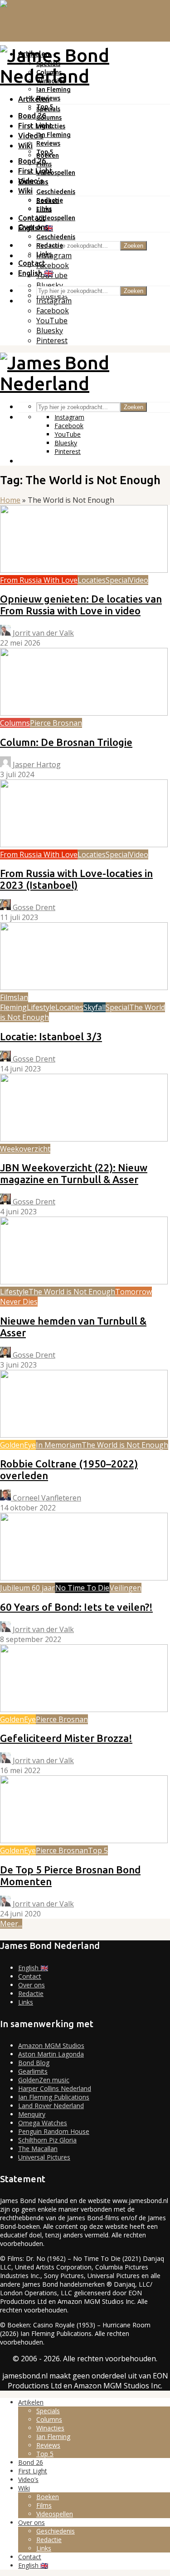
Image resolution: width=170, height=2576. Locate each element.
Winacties (51, 126)
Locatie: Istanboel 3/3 (51, 1036)
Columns (49, 118)
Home (10, 500)
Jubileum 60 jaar (27, 1588)
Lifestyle (41, 1007)
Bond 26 (32, 116)
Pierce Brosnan (56, 723)
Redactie (50, 245)
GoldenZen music (44, 2080)
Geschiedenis (56, 192)
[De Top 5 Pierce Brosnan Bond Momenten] (84, 1840)
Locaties (92, 580)
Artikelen (34, 99)
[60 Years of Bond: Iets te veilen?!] (84, 1578)
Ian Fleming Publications (54, 2097)
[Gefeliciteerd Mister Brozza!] (84, 1709)
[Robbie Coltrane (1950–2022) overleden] (84, 1435)
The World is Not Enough (72, 1292)
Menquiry (32, 2114)
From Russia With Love (39, 580)
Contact (32, 218)
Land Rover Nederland (51, 2106)
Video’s (31, 181)
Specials (48, 109)
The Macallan (38, 2149)
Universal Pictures (44, 2157)
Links (44, 254)
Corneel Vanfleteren (46, 1498)
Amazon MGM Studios (51, 2045)
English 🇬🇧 (36, 273)
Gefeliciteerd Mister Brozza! (66, 1738)
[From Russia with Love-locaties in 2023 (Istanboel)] (84, 845)
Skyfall (95, 1007)
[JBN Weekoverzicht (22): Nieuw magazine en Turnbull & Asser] (84, 1139)
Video (139, 580)
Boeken (48, 201)
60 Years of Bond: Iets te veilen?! (76, 1607)
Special (117, 580)
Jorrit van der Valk (42, 633)
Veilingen (126, 1588)
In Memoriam (59, 1445)
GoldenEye (18, 1445)
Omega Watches (43, 2123)
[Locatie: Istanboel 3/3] (84, 987)
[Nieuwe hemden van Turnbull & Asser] (84, 1282)
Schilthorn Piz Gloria (47, 2140)
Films (44, 209)
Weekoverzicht (25, 1149)
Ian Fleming (53, 90)
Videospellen (56, 173)
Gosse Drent (33, 907)
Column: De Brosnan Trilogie (66, 742)
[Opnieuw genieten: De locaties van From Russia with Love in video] (84, 570)
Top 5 (45, 152)
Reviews (48, 143)
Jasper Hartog (36, 764)
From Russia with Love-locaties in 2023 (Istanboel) (76, 879)
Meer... (11, 1924)
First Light (35, 126)
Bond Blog (34, 2063)
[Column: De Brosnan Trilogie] (84, 713)
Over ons (33, 227)
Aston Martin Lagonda (51, 2054)
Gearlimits (33, 2071)
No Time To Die (82, 1588)
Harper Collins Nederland (55, 2088)
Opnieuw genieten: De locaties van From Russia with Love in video (81, 605)
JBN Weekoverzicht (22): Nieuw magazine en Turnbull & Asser (74, 1173)
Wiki (25, 146)
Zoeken (134, 246)
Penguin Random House (54, 2131)
